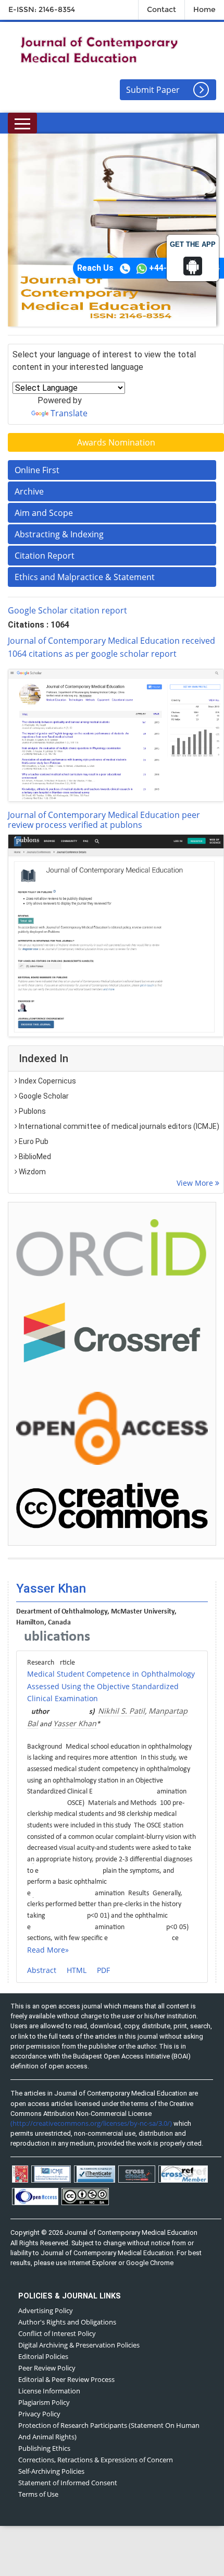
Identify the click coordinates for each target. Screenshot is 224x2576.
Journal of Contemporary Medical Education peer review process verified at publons (104, 820)
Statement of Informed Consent (68, 2483)
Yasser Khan (75, 1723)
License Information (49, 2391)
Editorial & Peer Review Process (66, 2379)
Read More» (48, 1950)
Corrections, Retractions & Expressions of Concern (96, 2460)
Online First (37, 470)
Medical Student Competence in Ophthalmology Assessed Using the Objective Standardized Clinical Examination (111, 1686)
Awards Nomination (116, 442)
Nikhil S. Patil (121, 1711)
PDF (103, 1970)
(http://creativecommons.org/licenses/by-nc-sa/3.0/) (91, 2123)
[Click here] (116, 735)
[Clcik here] (112, 1247)
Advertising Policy (46, 2310)
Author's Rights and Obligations (67, 2322)
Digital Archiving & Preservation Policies (79, 2345)
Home (204, 9)
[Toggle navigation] (22, 123)
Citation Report (45, 556)
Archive (29, 491)
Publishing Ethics (44, 2448)
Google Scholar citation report (67, 610)
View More (196, 1183)
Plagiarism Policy (44, 2402)
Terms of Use (38, 2494)
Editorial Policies (43, 2356)
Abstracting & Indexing (59, 534)
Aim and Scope (44, 513)
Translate (69, 413)
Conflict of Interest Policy (57, 2333)
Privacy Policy (39, 2414)
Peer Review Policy (47, 2368)
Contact (161, 9)
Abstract (42, 1970)
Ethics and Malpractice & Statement (85, 577)
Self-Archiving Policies (51, 2471)
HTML (77, 1970)
